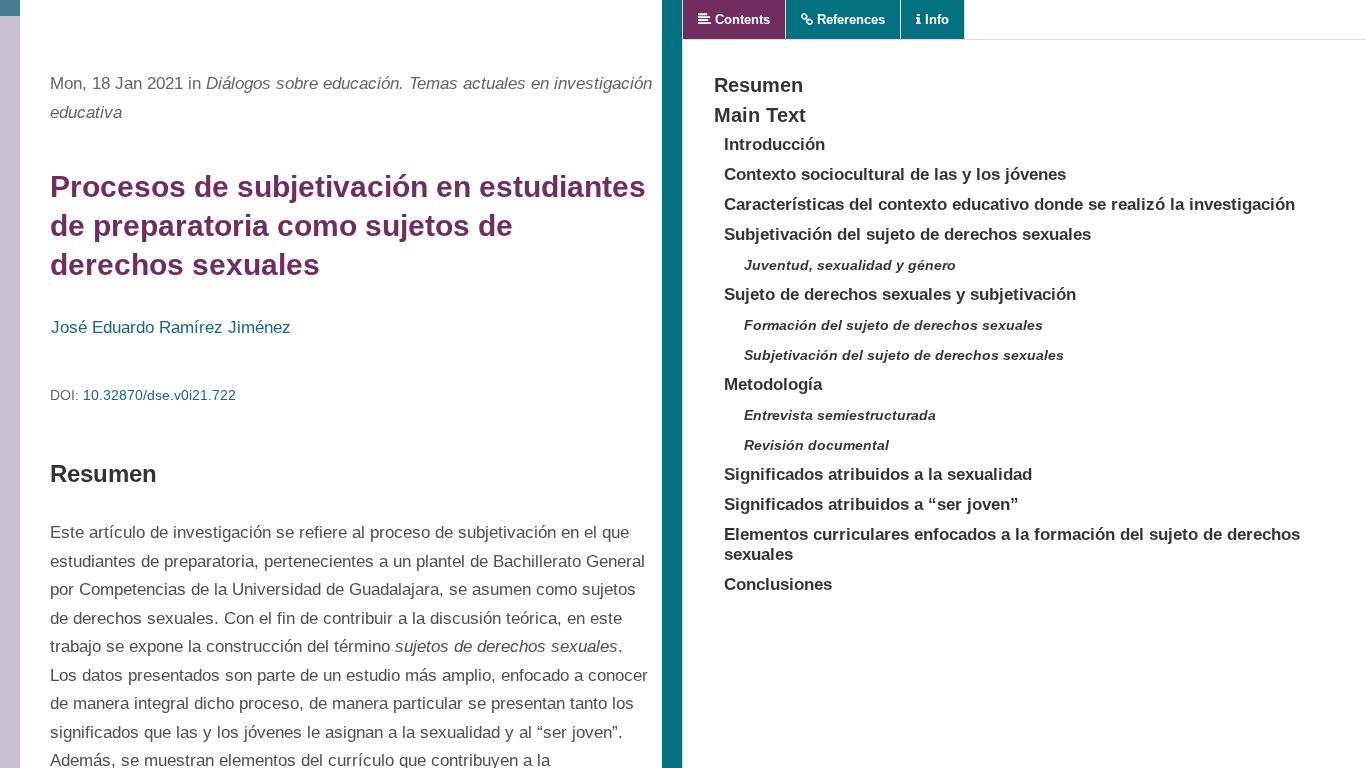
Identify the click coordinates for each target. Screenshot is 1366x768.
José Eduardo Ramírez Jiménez (171, 327)
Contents (740, 19)
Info (935, 19)
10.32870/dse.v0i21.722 (159, 395)
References (849, 19)
